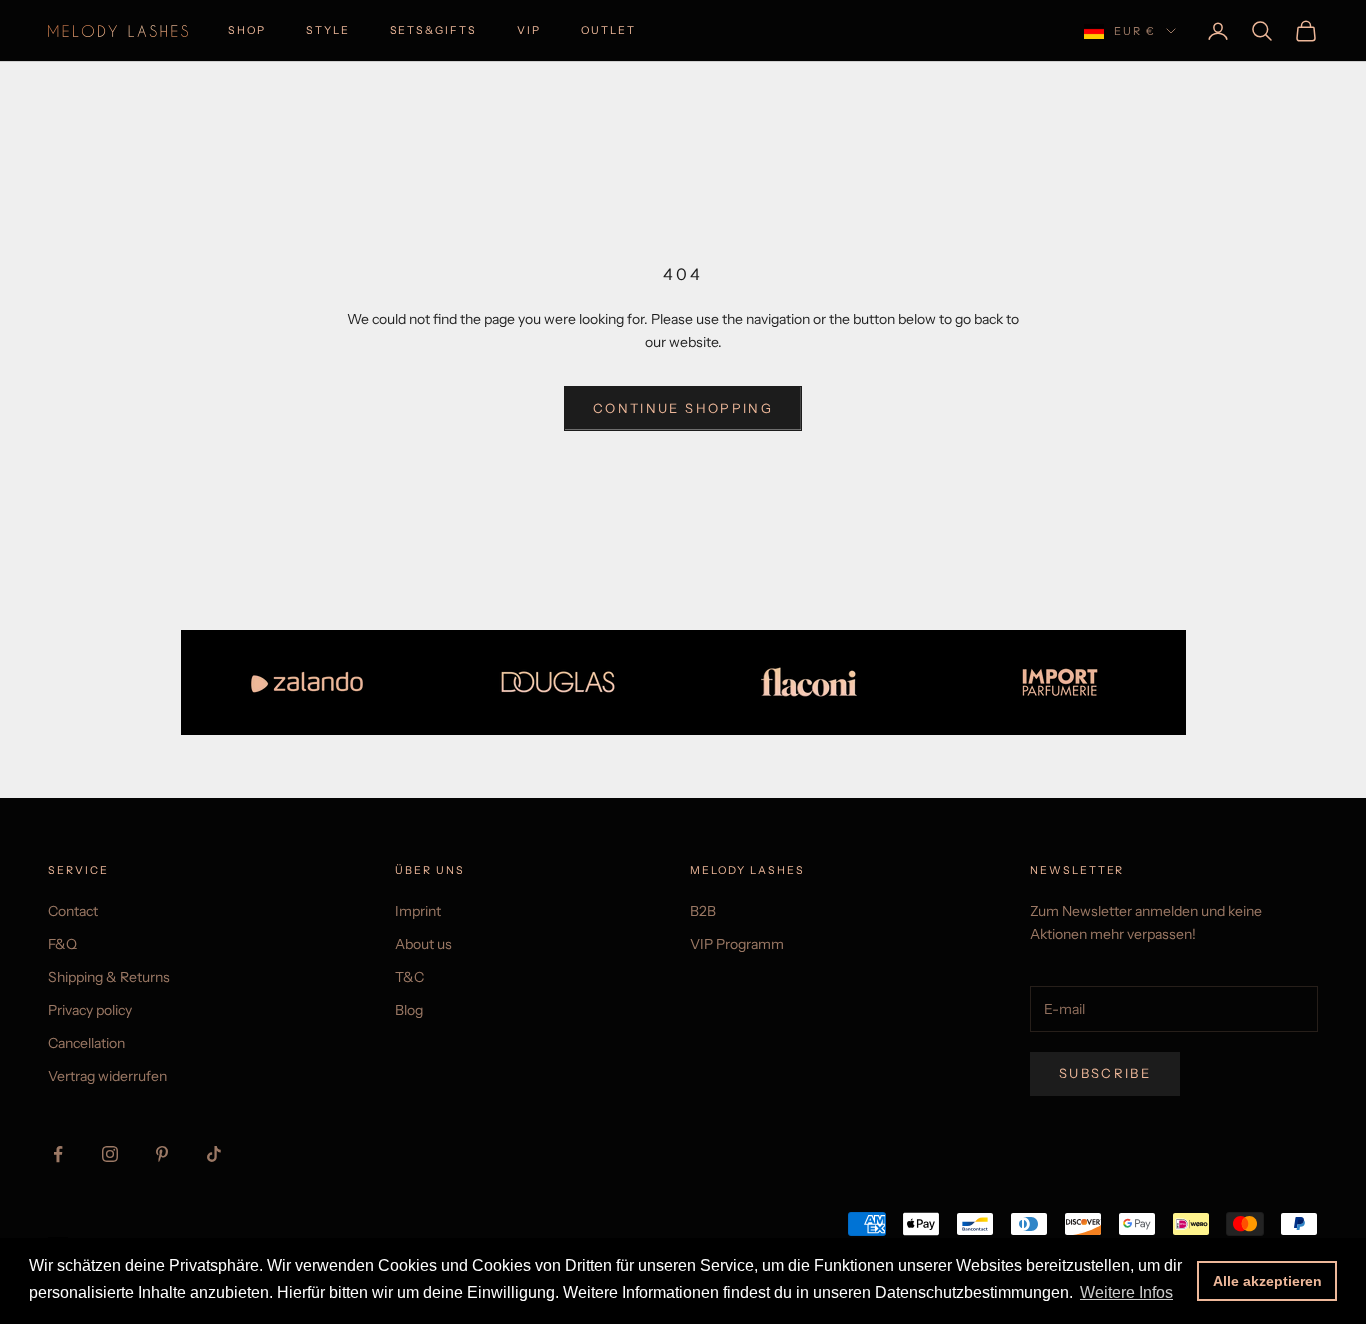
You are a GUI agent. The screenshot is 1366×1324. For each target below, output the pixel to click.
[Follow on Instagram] (110, 1154)
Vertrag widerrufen (107, 1076)
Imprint (418, 911)
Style (328, 30)
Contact (73, 911)
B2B (703, 911)
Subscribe (1105, 1073)
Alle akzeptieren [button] (1267, 1281)
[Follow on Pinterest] (162, 1154)
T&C (409, 977)
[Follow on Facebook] (58, 1154)
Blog (409, 1010)
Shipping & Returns (109, 977)
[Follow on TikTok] (214, 1154)
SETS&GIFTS (433, 30)
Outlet (608, 30)
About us (423, 944)
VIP (529, 30)
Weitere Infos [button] (1126, 1292)
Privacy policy (90, 1010)
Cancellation (86, 1043)
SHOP (247, 30)
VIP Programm (737, 944)
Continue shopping (683, 408)
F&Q (62, 944)
